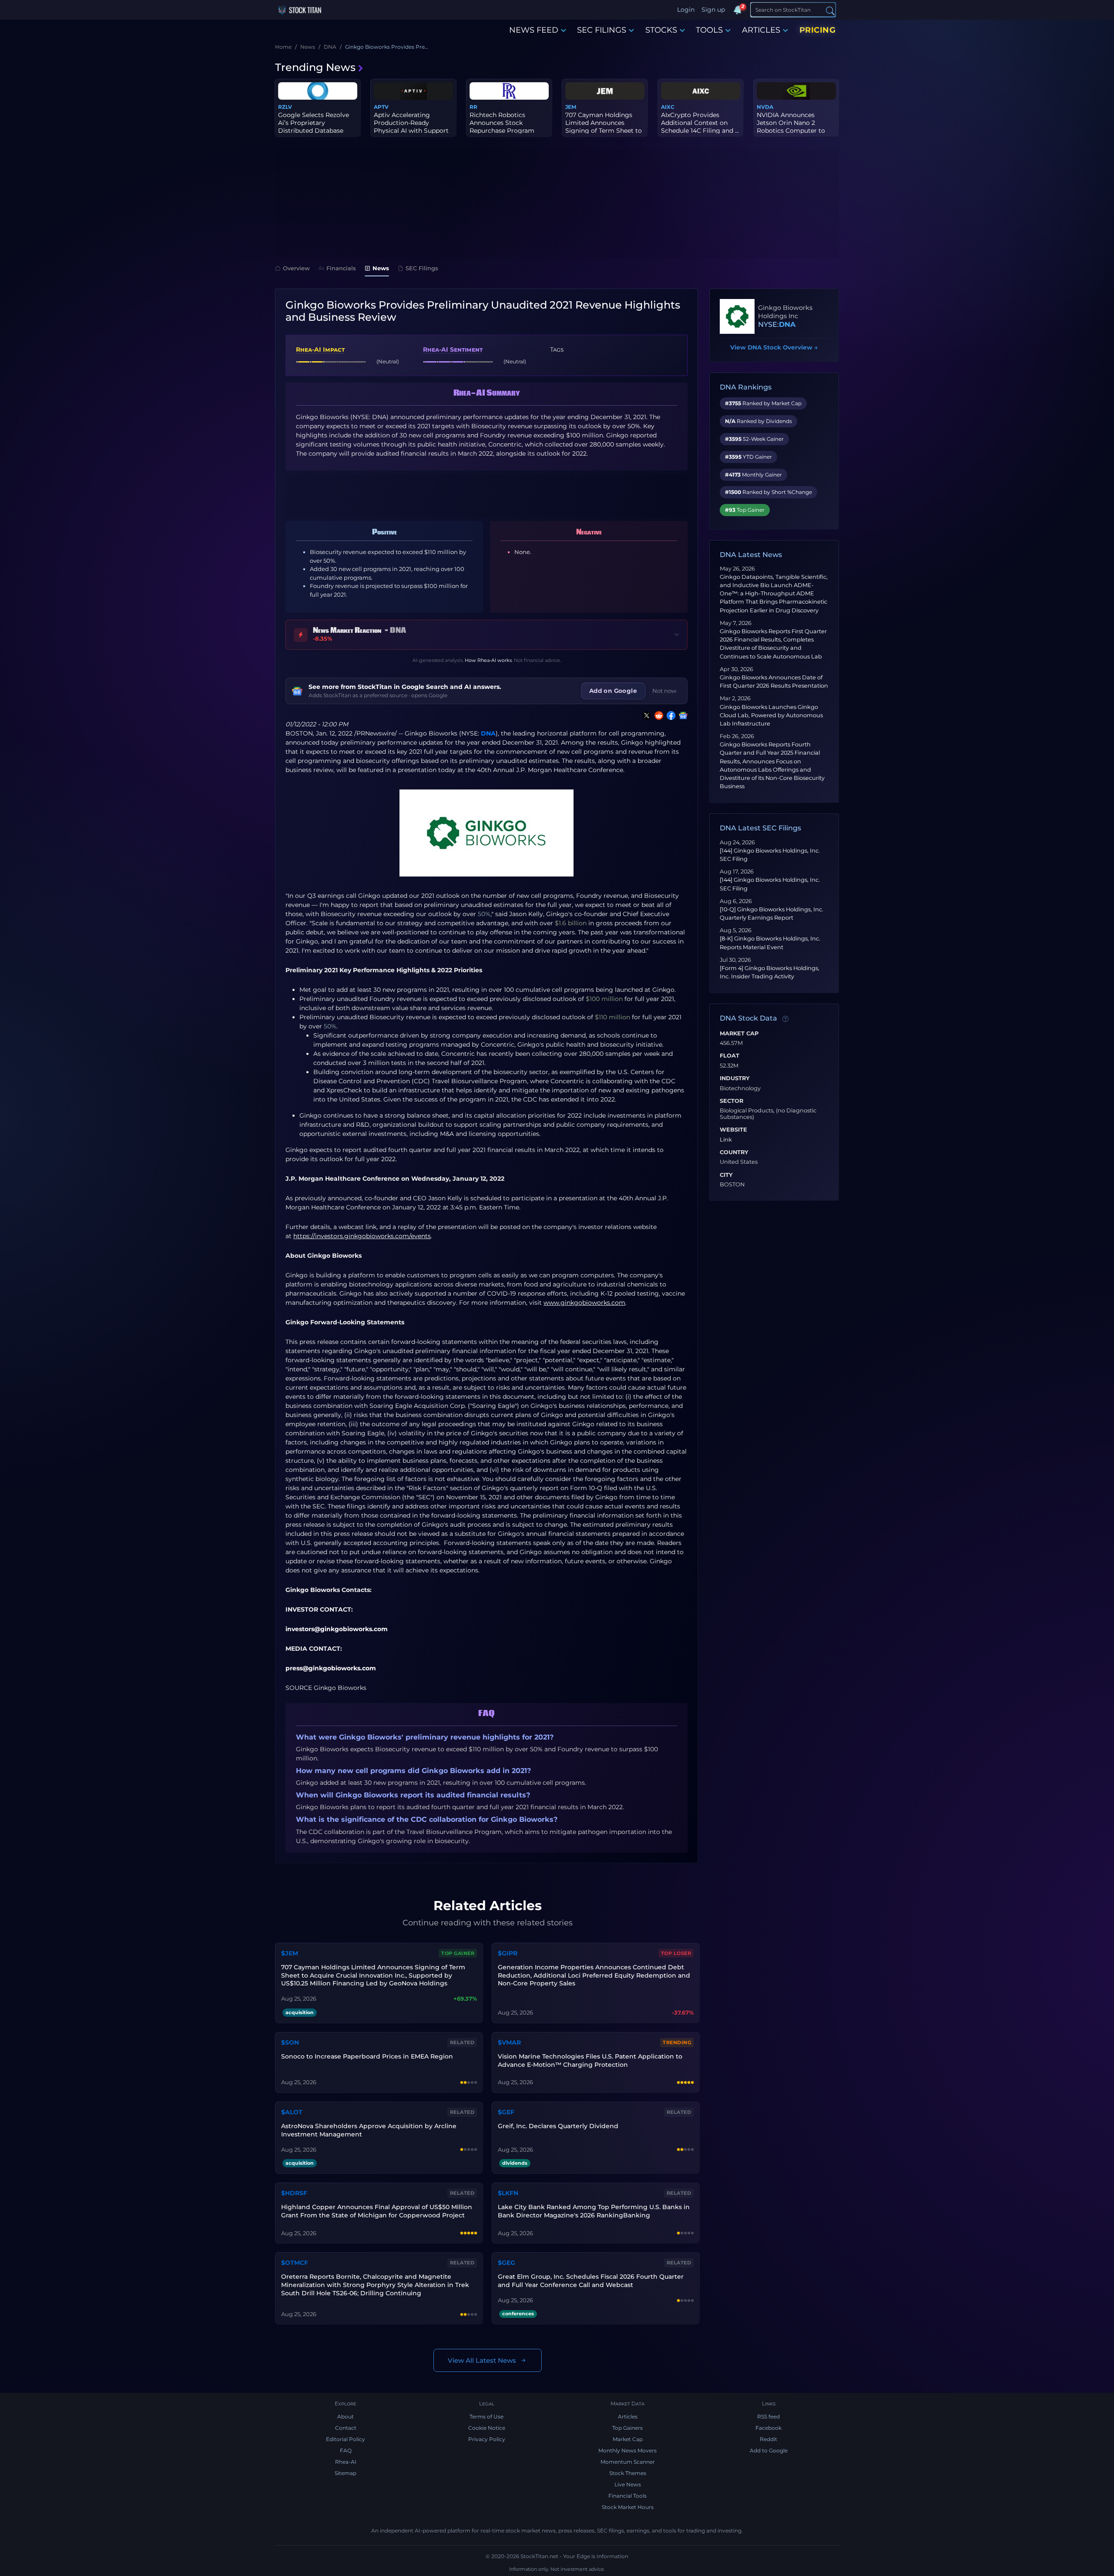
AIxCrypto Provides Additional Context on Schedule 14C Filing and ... (700, 123)
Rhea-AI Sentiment (453, 349)
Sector (731, 1101)
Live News (628, 2484)
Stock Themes (628, 2473)
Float (730, 1056)
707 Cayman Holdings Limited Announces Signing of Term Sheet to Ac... (604, 127)
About (346, 2416)
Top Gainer (458, 1953)
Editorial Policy (346, 2439)
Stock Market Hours (628, 2507)
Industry (735, 1078)
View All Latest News (482, 2360)
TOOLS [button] (709, 30)
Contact (346, 2428)
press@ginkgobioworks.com (331, 1668)
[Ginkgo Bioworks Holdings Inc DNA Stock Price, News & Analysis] (737, 316)
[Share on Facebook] (669, 715)
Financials (341, 268)
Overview (296, 268)
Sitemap (346, 2473)
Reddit (768, 2439)
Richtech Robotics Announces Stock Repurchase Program (502, 123)
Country (734, 1152)
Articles (628, 2416)
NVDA (765, 107)
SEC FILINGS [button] (602, 30)
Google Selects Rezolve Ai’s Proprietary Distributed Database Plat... (314, 127)
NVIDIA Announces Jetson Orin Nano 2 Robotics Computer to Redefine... (791, 127)
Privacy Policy (487, 2439)
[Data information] (785, 1019)
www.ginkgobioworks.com (584, 1303)
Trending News (315, 67)
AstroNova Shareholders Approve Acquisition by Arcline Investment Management (369, 2130)
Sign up (713, 10)
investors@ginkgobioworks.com (337, 1629)
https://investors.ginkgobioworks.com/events (362, 1236)
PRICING (818, 30)
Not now (664, 691)
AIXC (668, 107)
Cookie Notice (487, 2428)
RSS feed (768, 2416)
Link (726, 1140)
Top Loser (676, 1953)
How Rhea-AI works (488, 660)
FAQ (346, 2450)
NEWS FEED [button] (534, 30)
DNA (488, 733)
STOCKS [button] (661, 30)
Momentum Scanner (628, 2462)
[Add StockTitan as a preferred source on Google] (681, 715)
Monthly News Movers (627, 2450)
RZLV (285, 107)
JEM (571, 107)
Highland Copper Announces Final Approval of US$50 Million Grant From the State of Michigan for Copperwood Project (377, 2211)
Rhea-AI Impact (320, 349)
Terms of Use (487, 2416)
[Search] (830, 10)
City (726, 1175)
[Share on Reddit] (657, 715)
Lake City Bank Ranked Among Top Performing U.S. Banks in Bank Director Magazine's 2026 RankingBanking (594, 2211)
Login (686, 10)
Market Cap (739, 1034)
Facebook (768, 2428)
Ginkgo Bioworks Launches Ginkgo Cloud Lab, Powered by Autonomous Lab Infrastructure (771, 715)
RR (473, 107)
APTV (381, 107)
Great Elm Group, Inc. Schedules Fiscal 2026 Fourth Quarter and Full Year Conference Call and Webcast (591, 2281)
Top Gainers (627, 2428)
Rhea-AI (346, 2462)
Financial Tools (627, 2496)
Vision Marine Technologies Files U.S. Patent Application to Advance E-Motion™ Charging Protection (590, 2060)
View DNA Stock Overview (774, 347)
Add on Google (613, 691)
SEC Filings (422, 268)
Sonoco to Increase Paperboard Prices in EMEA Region (367, 2056)
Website (733, 1130)
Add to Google (769, 2450)
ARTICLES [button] (761, 30)
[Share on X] (645, 715)
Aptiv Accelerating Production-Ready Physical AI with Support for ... (411, 127)
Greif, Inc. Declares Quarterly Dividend (558, 2126)
